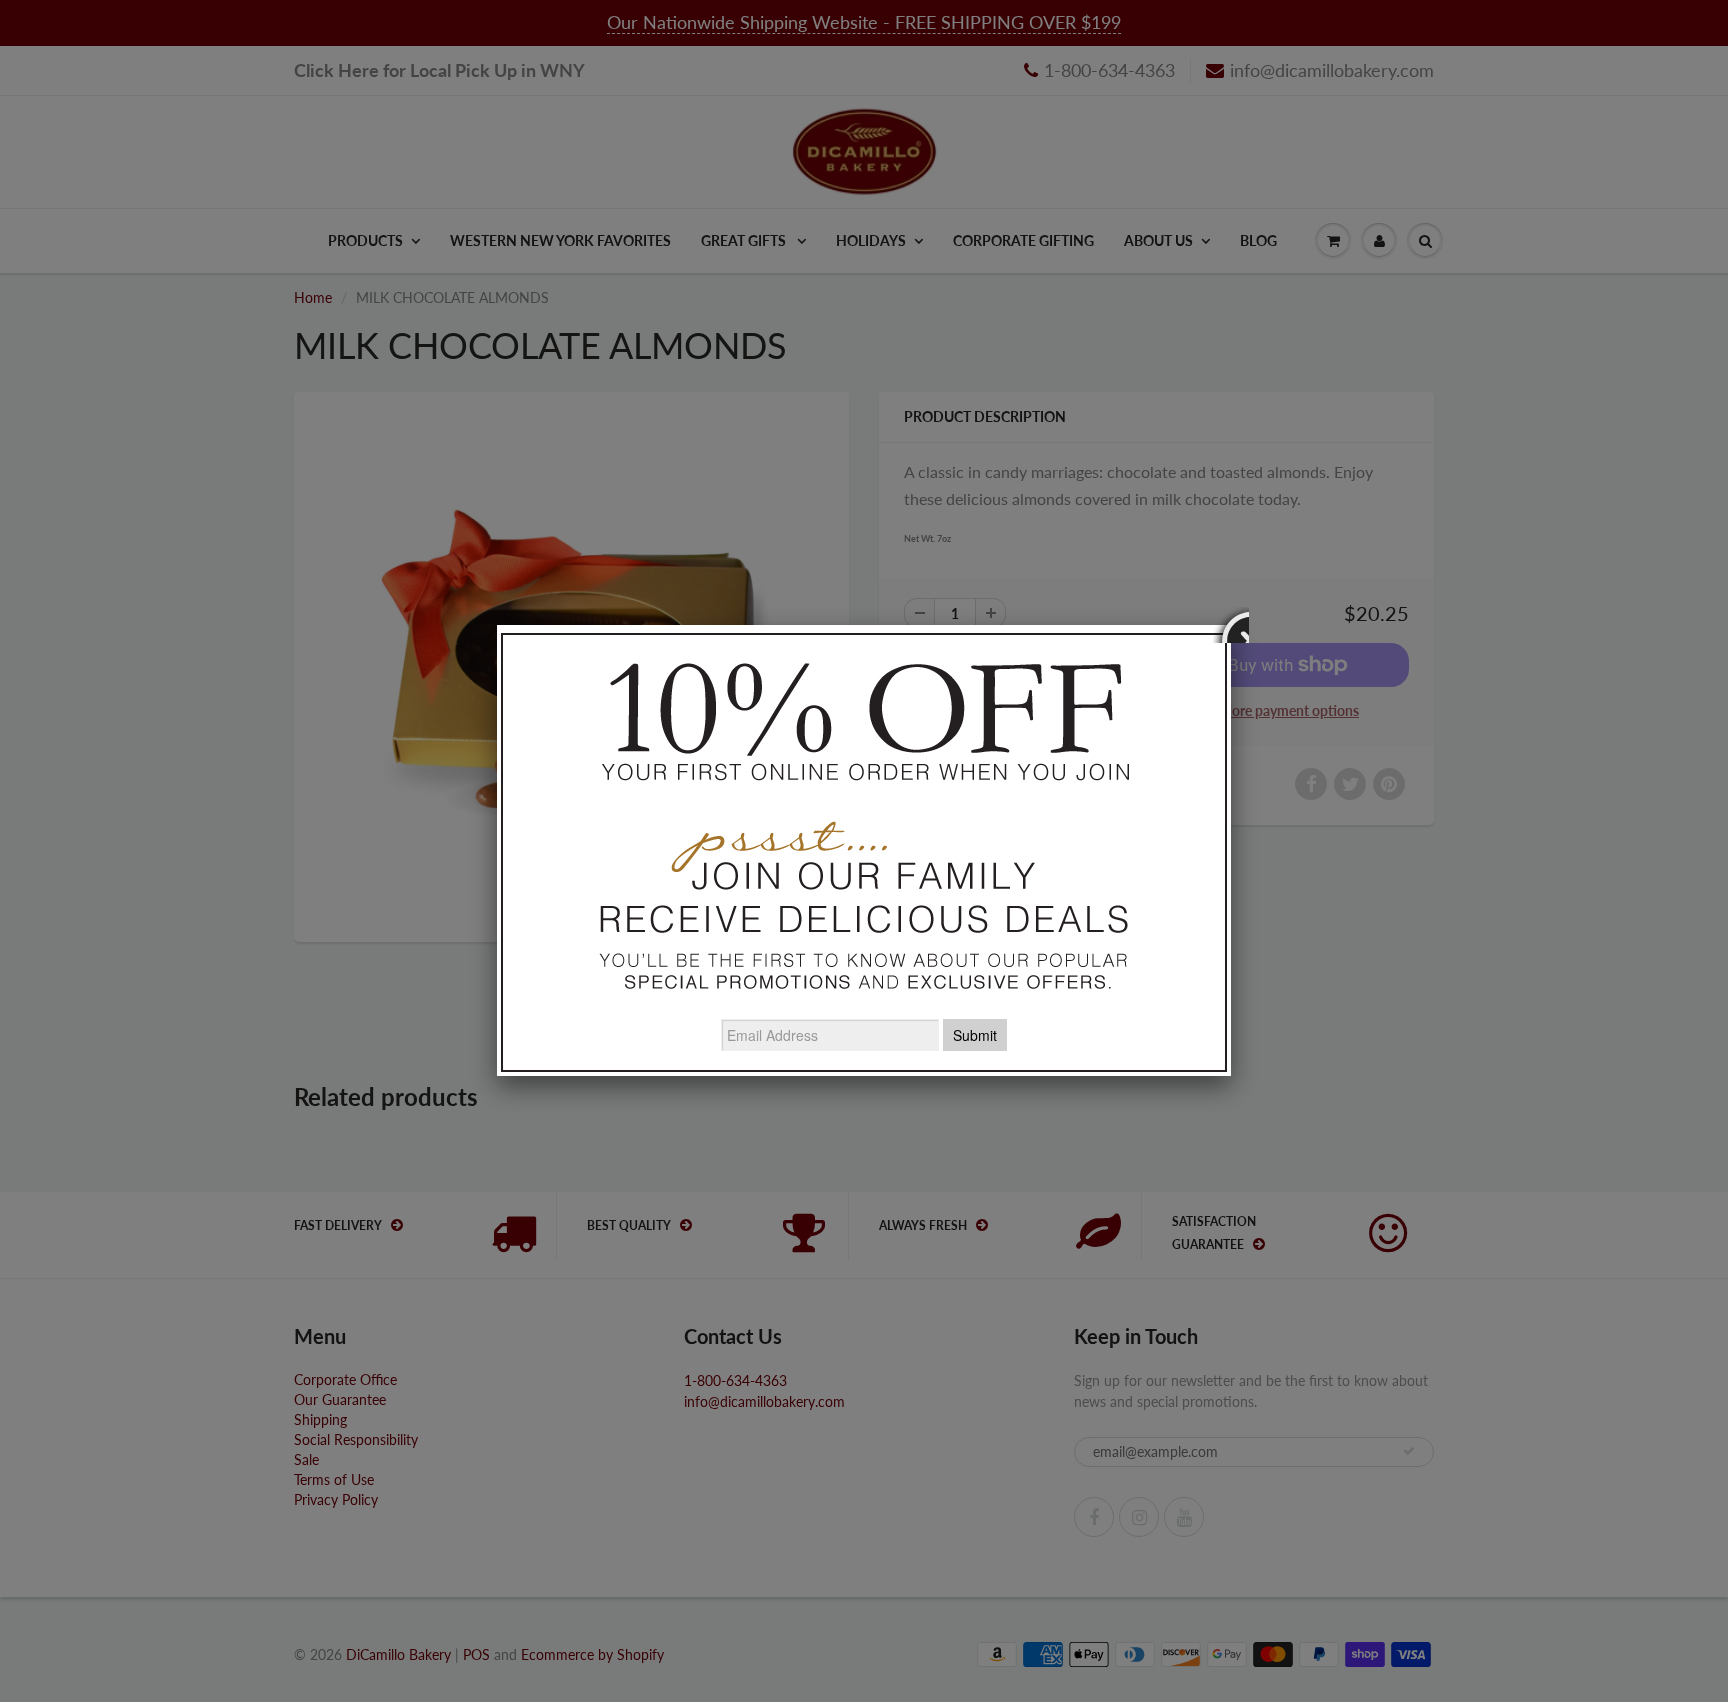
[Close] (1231, 625)
